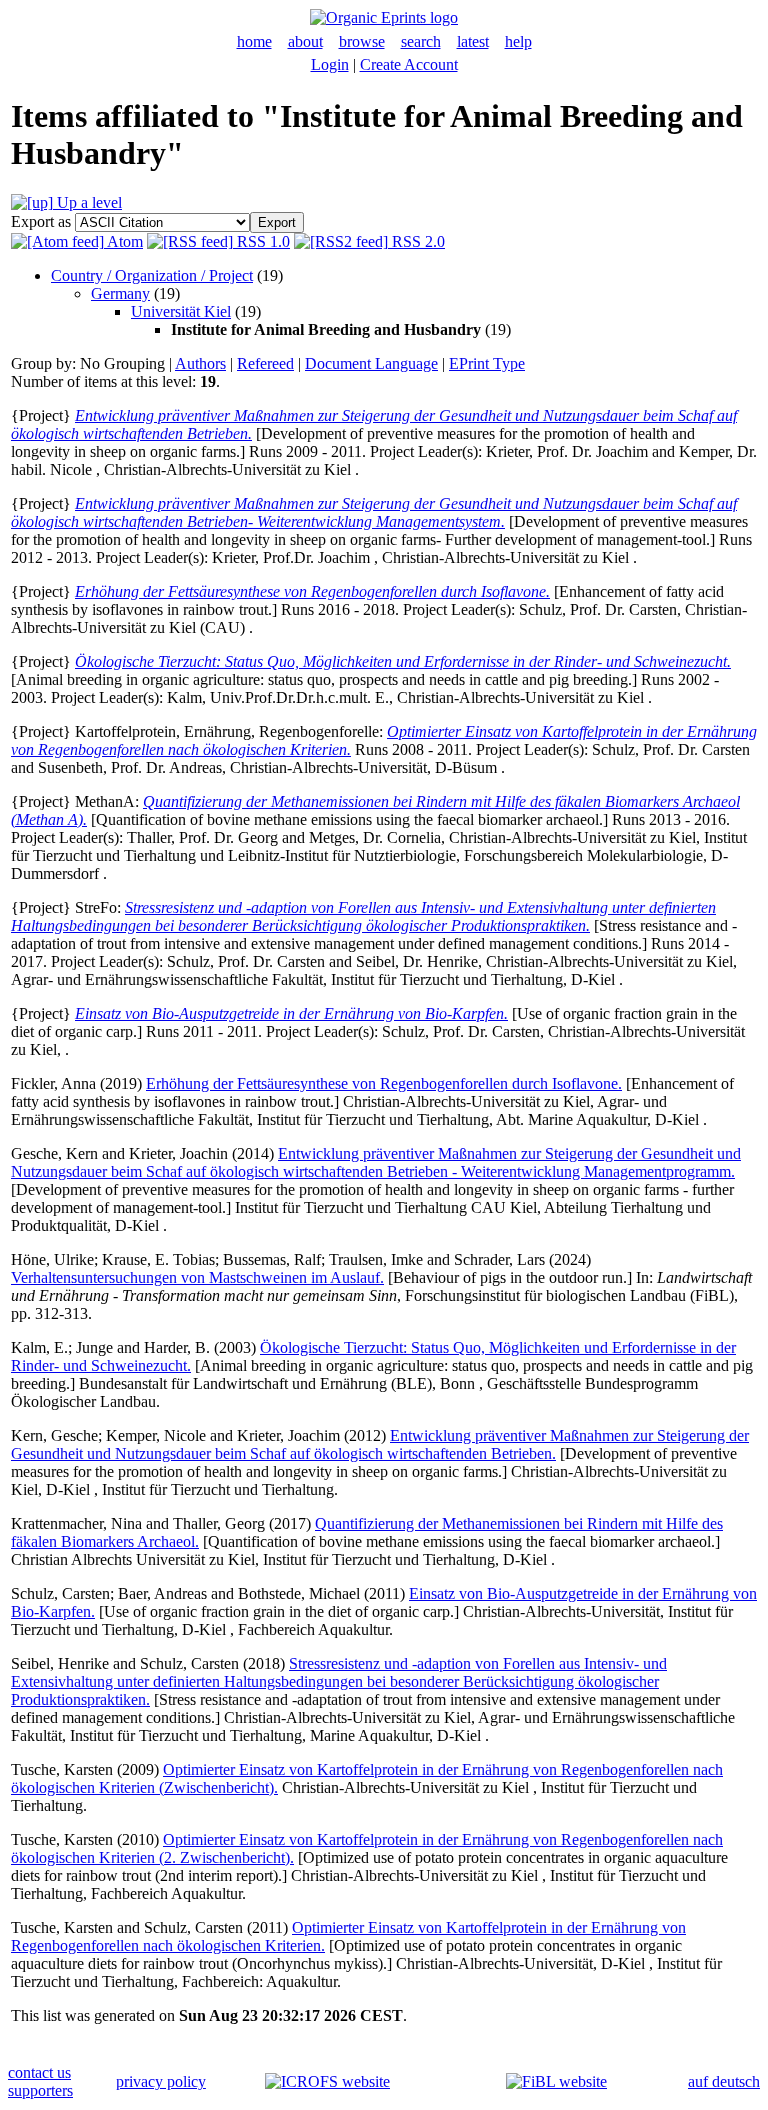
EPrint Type (487, 363)
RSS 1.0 (261, 241)
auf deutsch (724, 2081)
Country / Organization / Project (152, 275)
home (254, 41)
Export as (41, 221)
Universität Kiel (181, 311)
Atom (123, 241)
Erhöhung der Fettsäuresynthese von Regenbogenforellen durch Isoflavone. (384, 1083)
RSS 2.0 (416, 241)
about (305, 41)
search (421, 41)
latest (473, 41)
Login (330, 64)
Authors (200, 363)
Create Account (409, 64)
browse (362, 41)
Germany (120, 293)
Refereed (265, 363)
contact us (39, 2072)
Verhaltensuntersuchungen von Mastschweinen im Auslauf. (197, 1277)
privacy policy (161, 2081)
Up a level (87, 202)
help (518, 41)
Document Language (371, 363)
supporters (40, 2090)
